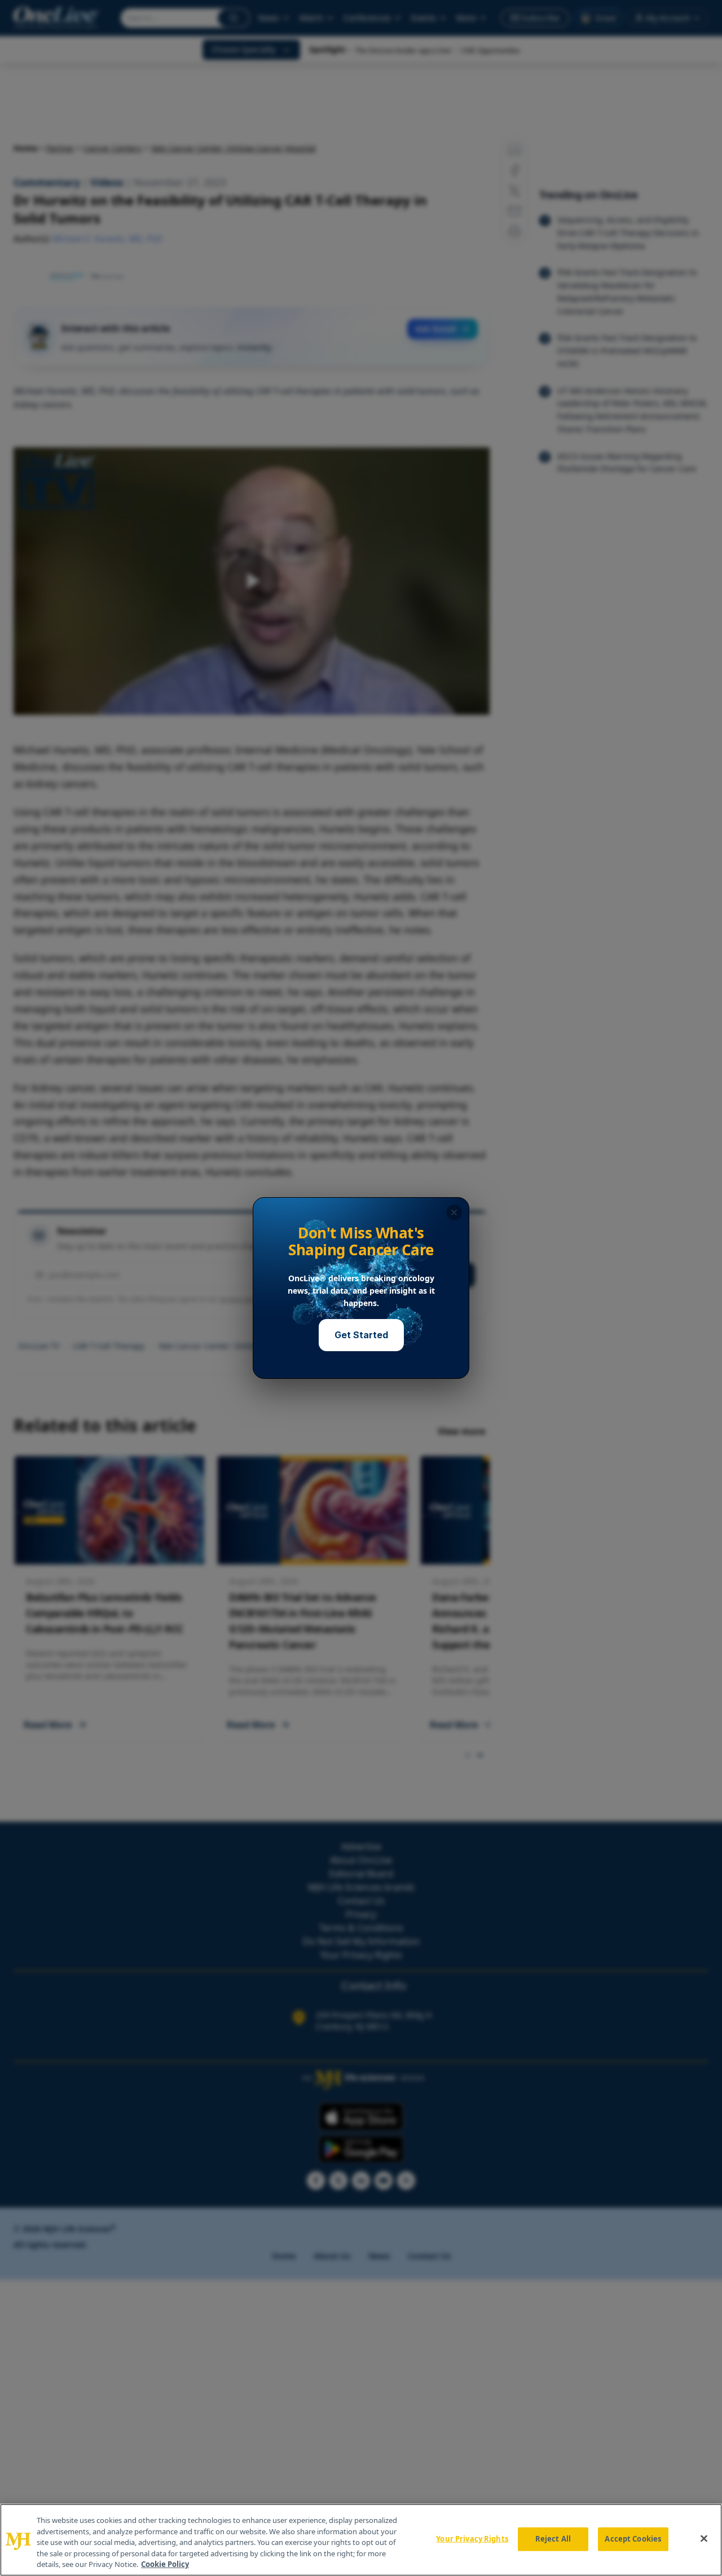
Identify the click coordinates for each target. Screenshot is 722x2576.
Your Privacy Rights (472, 2539)
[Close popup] (454, 1212)
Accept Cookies (633, 2539)
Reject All (553, 2539)
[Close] (704, 2539)
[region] (361, 2540)
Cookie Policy (165, 2564)
